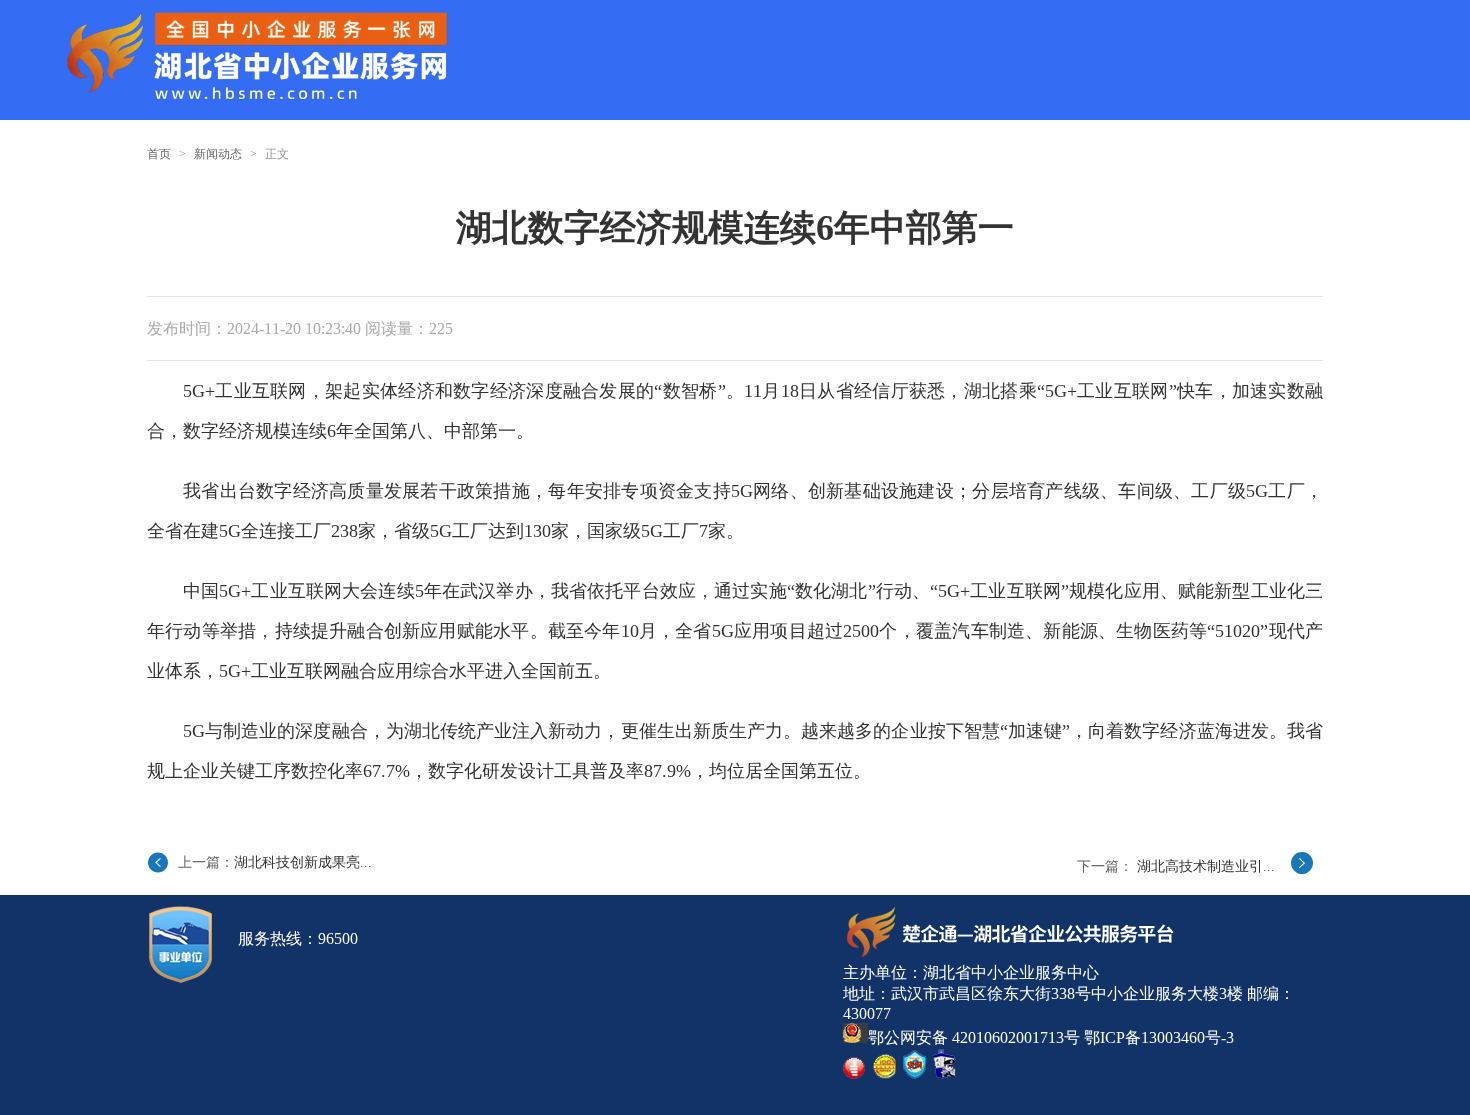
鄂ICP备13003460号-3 (1159, 1037)
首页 (159, 154)
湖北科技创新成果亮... (303, 862)
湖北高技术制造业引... (1206, 866)
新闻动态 (218, 154)
